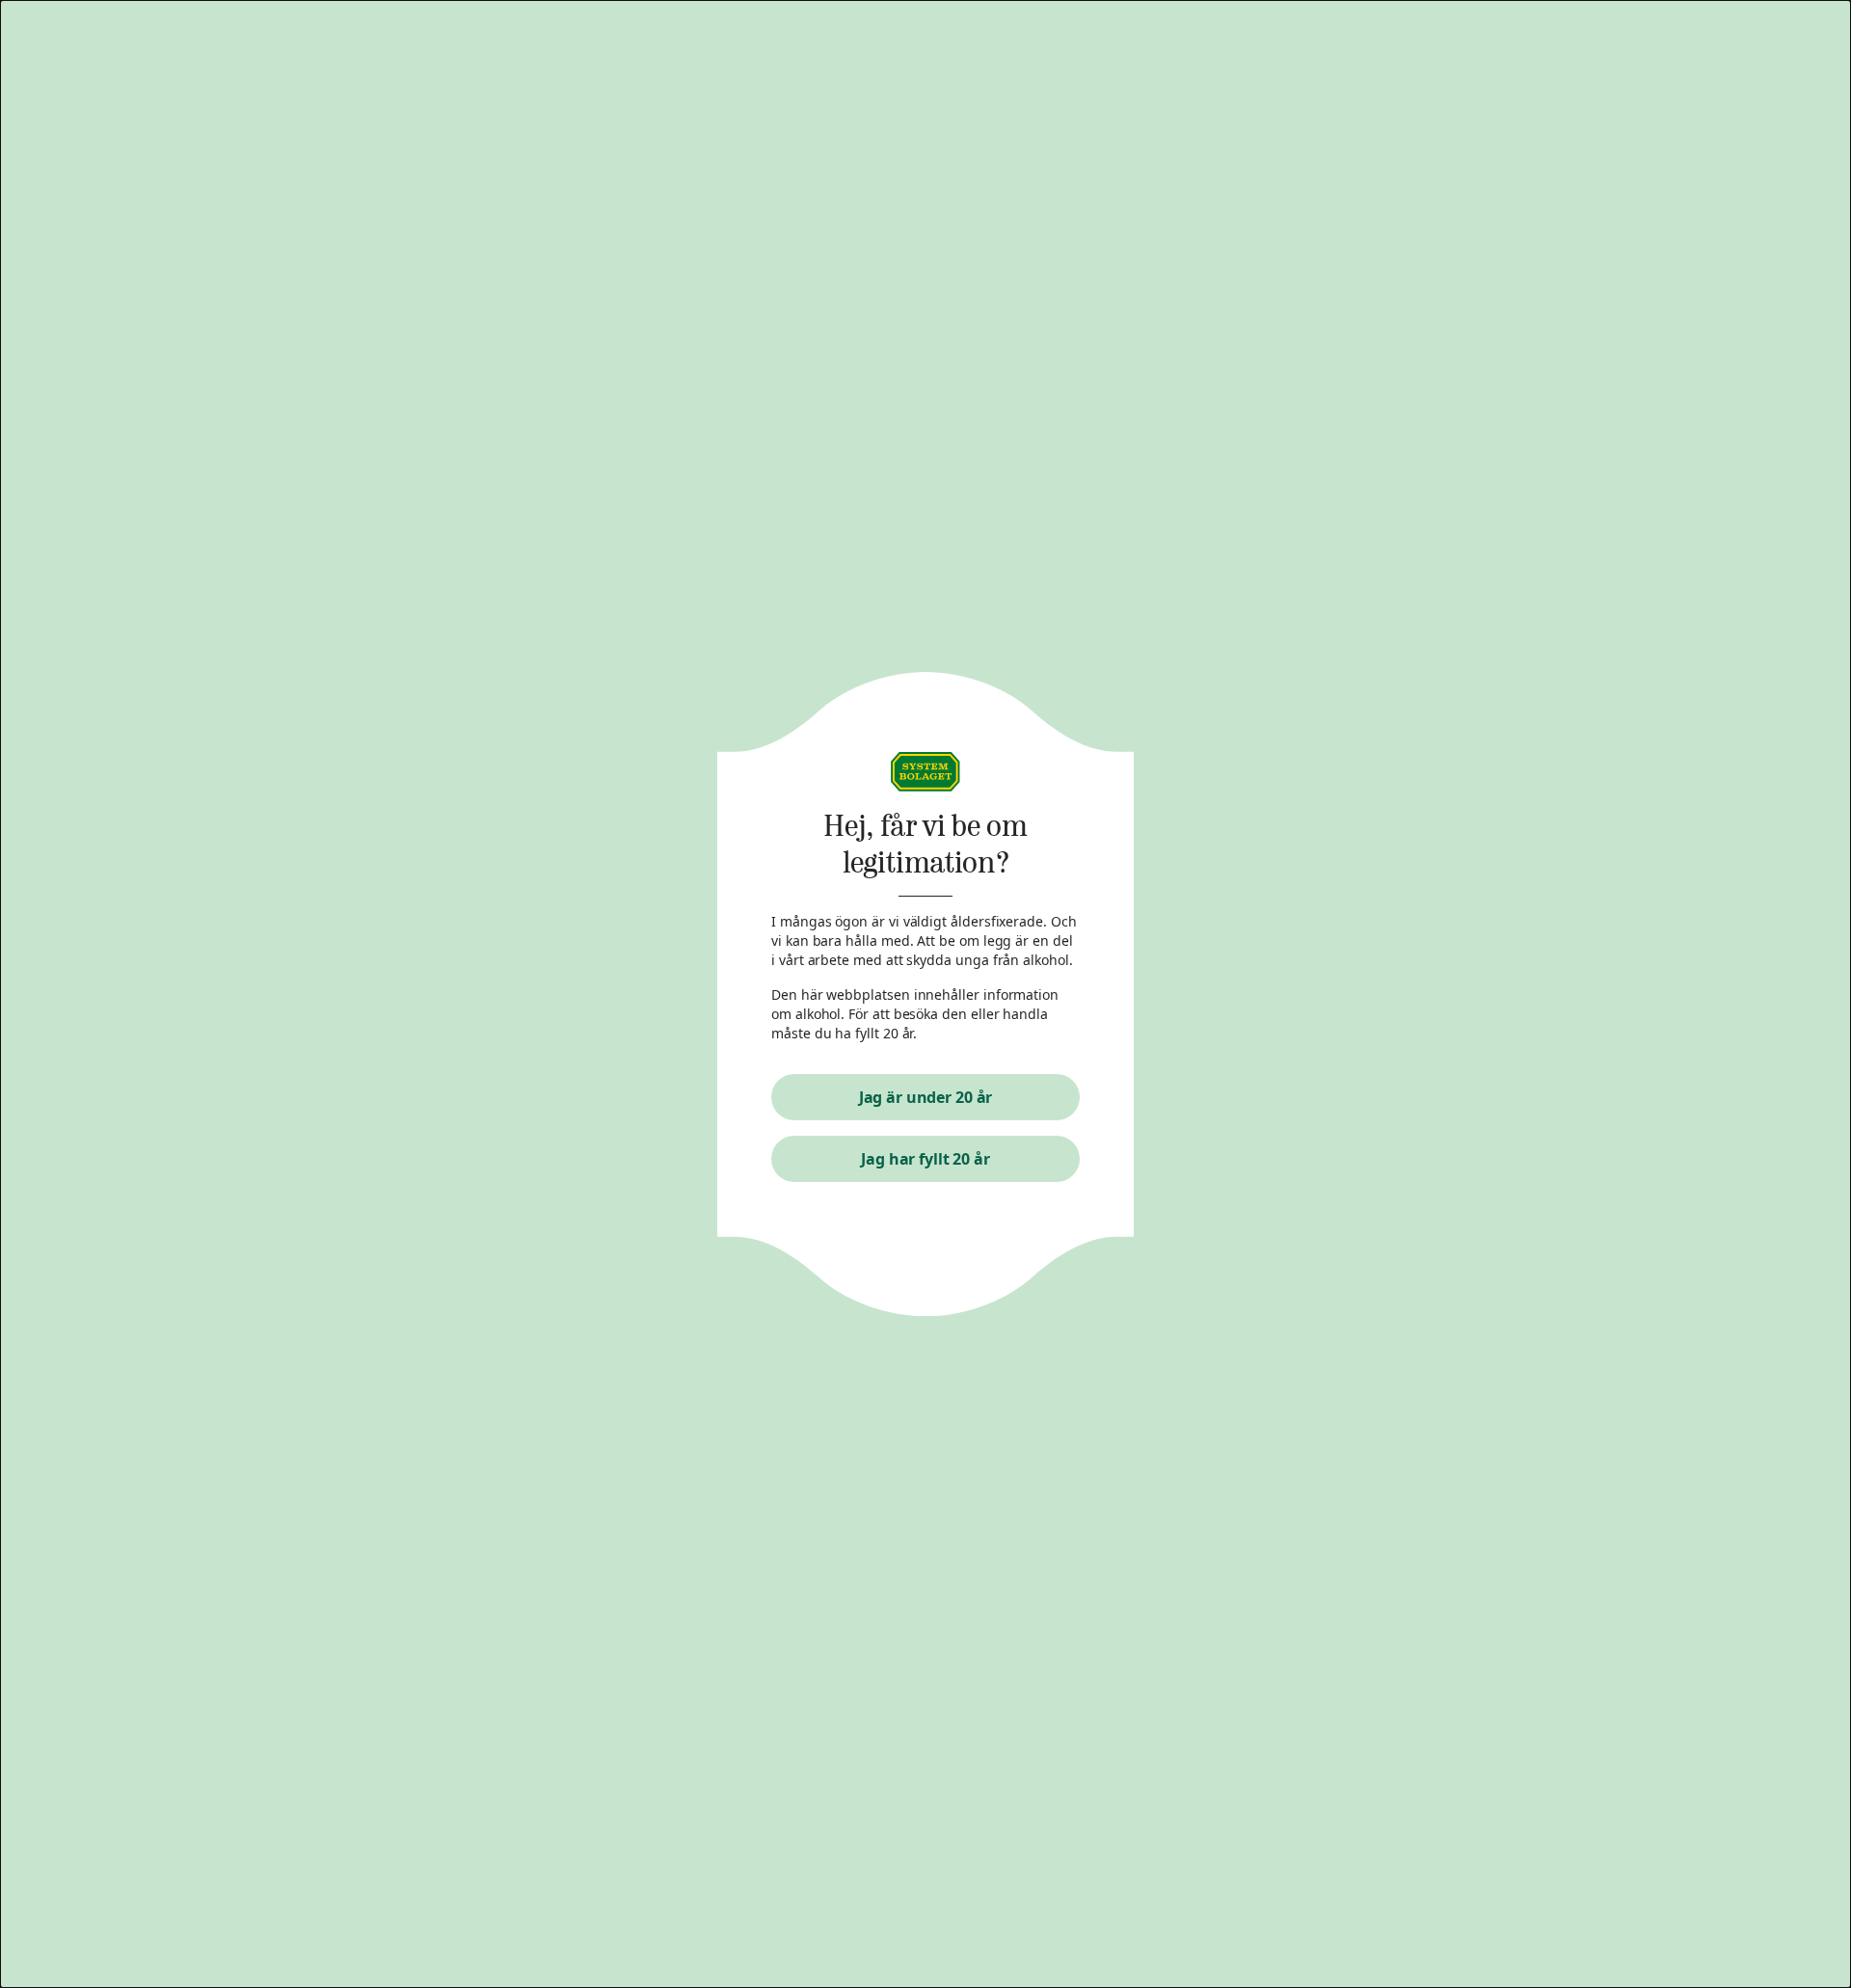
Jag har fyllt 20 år (925, 1159)
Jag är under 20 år (926, 1097)
